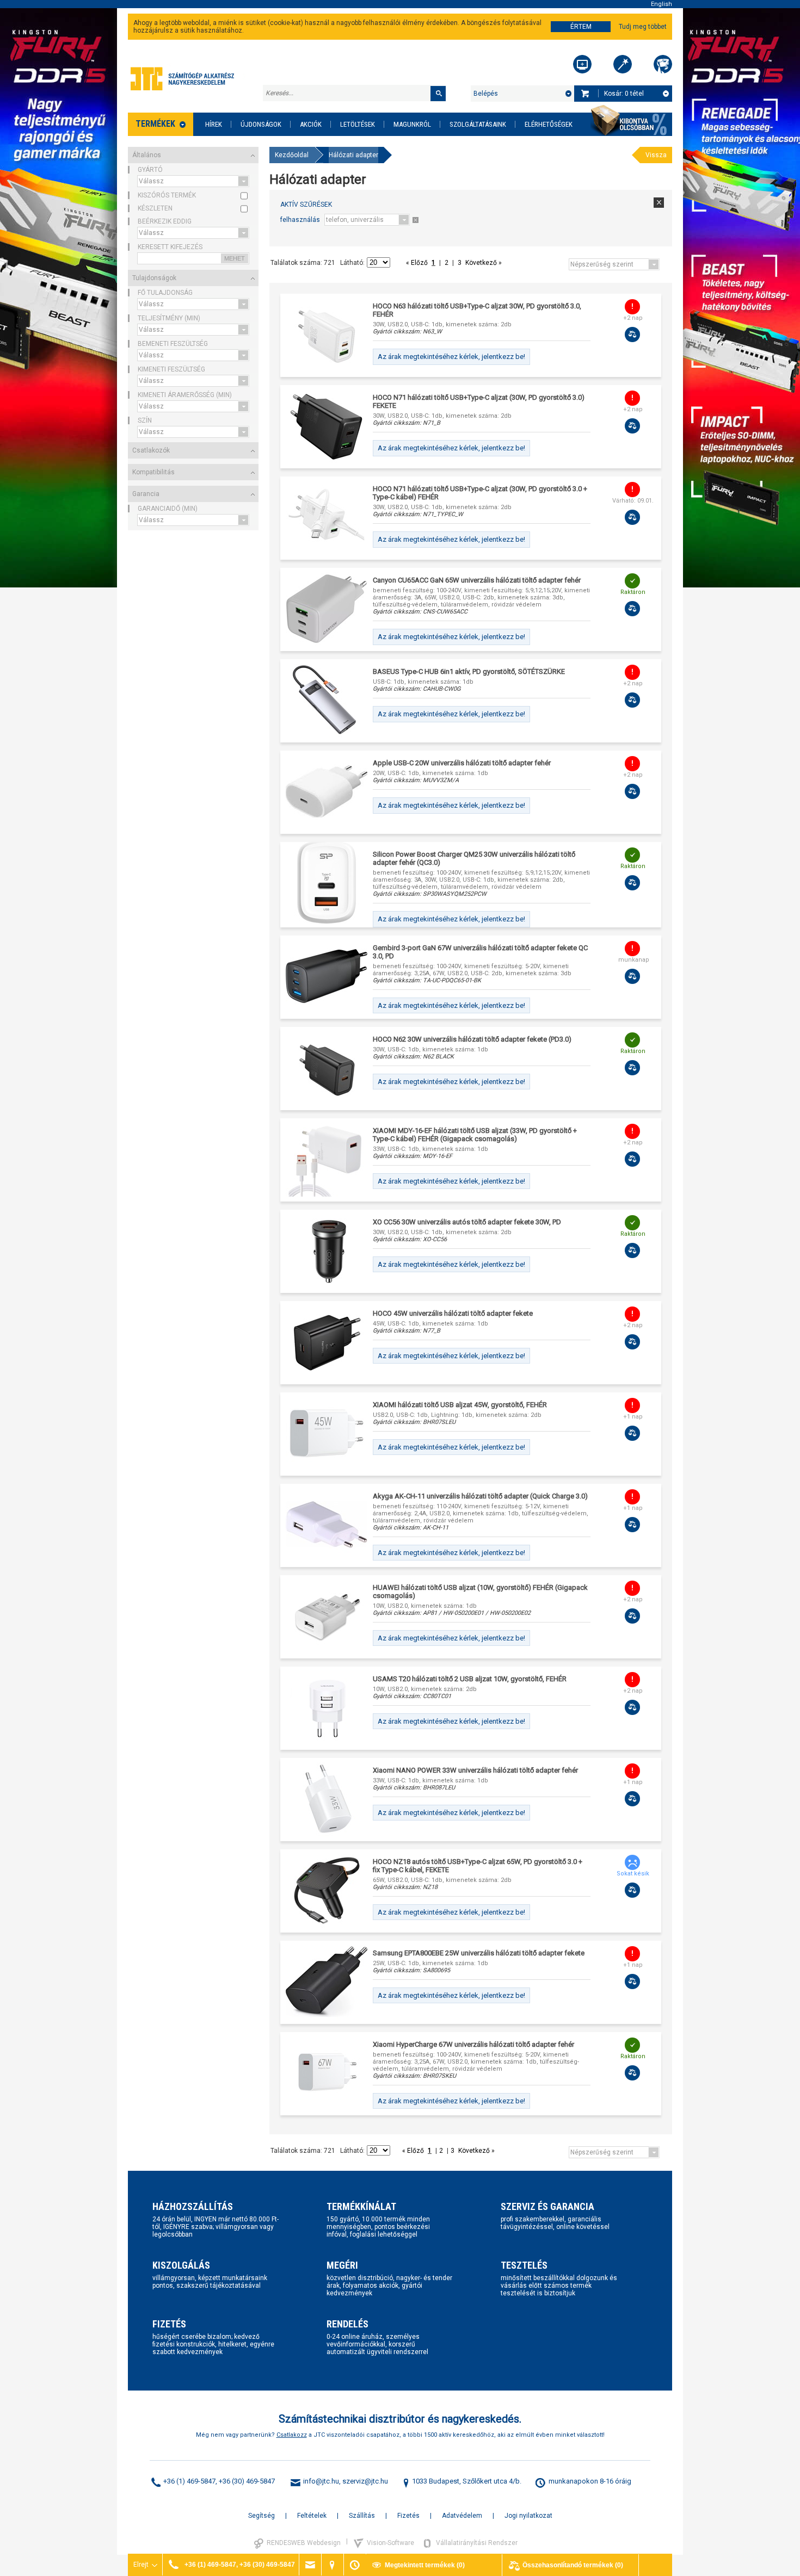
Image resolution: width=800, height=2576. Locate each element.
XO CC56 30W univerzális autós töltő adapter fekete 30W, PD (467, 1222)
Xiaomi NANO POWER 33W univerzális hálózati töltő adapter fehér (475, 1770)
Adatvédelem (462, 2516)
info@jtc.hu (321, 2481)
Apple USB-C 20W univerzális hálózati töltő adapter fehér (462, 763)
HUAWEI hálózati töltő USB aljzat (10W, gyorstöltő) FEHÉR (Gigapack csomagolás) (480, 1592)
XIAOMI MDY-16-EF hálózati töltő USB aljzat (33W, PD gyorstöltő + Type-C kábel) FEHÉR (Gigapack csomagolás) (475, 1135)
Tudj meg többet (643, 27)
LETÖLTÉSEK (358, 124)
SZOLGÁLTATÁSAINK (478, 124)
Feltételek (312, 2516)
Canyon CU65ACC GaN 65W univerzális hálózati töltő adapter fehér (477, 580)
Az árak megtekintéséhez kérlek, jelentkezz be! (451, 357)
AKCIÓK (311, 124)
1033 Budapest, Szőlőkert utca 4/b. (467, 2481)
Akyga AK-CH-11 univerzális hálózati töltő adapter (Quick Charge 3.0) (480, 1496)
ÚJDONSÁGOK (261, 124)
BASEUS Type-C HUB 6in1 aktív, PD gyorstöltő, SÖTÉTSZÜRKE (469, 671)
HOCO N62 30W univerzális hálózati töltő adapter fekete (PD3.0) (472, 1039)
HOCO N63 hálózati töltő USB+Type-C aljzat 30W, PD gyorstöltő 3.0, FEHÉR (477, 310)
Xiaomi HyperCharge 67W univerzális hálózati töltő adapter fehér (473, 2044)
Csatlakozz (292, 2435)
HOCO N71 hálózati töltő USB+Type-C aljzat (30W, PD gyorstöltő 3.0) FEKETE (479, 401)
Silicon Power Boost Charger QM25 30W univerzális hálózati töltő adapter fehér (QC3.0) (474, 858)
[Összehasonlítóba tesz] (632, 335)
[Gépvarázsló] (623, 64)
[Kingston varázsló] (663, 64)
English (661, 4)
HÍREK (214, 124)
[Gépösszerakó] (582, 64)
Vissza (656, 155)
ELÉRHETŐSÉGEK (549, 124)
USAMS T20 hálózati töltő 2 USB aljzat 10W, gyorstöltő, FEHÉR (470, 1679)
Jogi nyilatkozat (528, 2516)
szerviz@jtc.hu (365, 2481)
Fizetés (408, 2516)
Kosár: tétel (624, 94)
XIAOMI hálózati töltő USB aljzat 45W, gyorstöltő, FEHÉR (460, 1405)
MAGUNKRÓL (412, 124)
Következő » (483, 263)
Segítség (261, 2516)
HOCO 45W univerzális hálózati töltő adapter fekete (453, 1313)
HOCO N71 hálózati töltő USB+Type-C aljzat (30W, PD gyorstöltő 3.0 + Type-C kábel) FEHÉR (480, 493)
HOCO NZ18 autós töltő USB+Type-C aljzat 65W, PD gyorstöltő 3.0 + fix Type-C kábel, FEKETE (478, 1866)
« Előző (418, 263)
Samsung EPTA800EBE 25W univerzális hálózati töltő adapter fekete (479, 1953)
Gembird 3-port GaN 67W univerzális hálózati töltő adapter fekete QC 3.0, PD (480, 952)
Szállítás (362, 2516)
